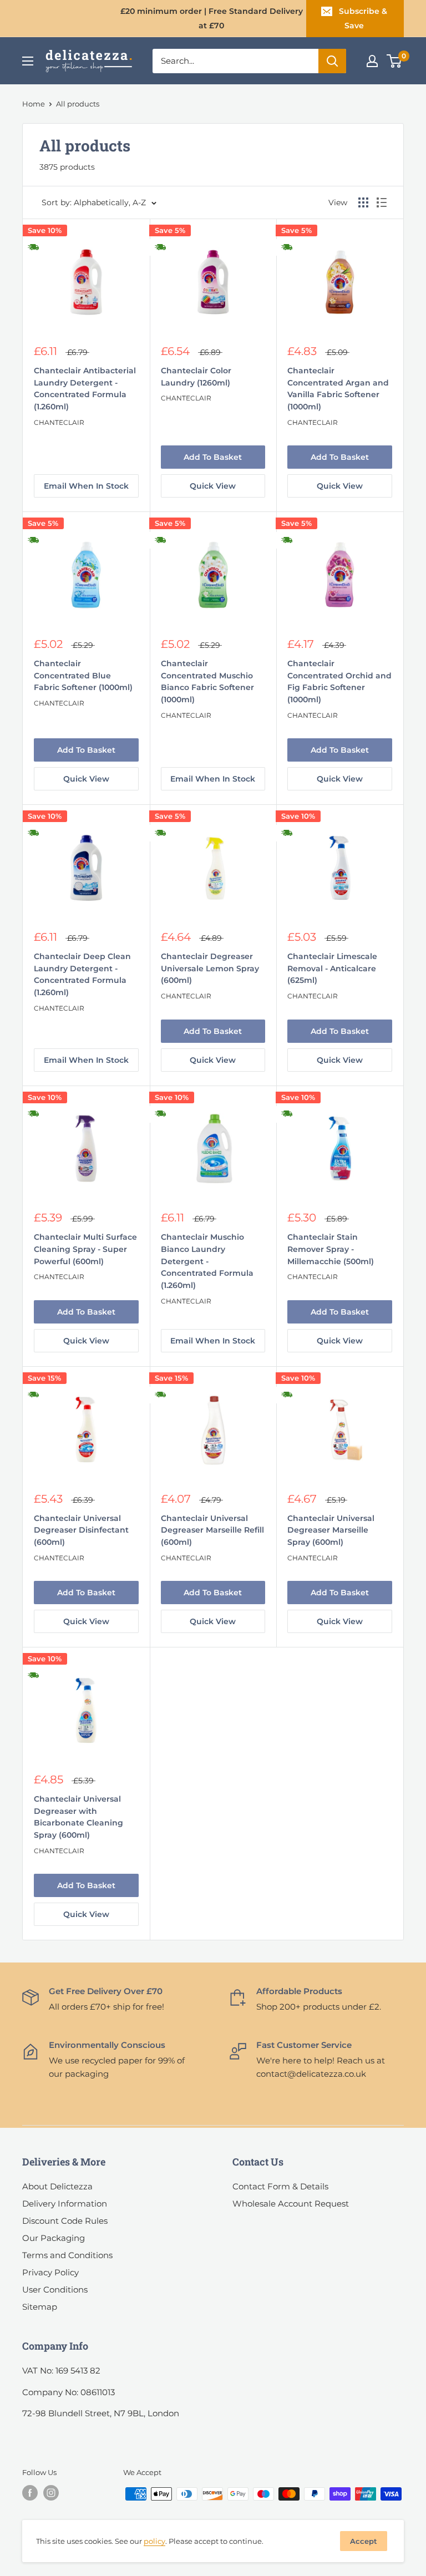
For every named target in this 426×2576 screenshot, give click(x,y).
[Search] (332, 61)
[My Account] (372, 61)
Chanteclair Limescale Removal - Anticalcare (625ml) (332, 968)
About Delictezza (57, 2186)
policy (154, 2541)
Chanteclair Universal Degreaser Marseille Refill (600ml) (212, 1530)
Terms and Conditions (67, 2255)
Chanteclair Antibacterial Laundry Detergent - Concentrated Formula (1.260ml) (85, 389)
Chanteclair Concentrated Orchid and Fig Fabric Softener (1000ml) (339, 681)
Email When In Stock (86, 486)
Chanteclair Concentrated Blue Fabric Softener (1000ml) (83, 675)
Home (34, 104)
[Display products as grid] (363, 202)
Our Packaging (54, 2238)
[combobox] (235, 61)
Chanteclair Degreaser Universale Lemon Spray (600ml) (210, 968)
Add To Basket (213, 457)
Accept (364, 2541)
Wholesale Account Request (291, 2204)
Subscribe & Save (363, 18)
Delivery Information (65, 2204)
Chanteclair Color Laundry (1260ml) (196, 377)
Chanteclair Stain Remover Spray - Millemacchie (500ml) (331, 1249)
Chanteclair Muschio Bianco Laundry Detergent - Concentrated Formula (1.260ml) (207, 1261)
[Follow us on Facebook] (30, 2493)
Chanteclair (59, 422)
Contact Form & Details (280, 2186)
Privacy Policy (50, 2272)
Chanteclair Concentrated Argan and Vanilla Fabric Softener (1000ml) (338, 389)
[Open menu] (28, 61)
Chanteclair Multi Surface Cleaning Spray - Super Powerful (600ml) (85, 1249)
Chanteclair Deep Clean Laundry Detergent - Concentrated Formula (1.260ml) (82, 974)
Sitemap (40, 2307)
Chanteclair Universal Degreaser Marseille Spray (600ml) (331, 1530)
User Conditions (55, 2290)
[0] (395, 61)
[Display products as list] (382, 202)
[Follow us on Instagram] (51, 2493)
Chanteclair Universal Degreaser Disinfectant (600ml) (81, 1530)
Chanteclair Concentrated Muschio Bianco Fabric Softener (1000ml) (207, 681)
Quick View (213, 486)
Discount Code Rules (65, 2221)
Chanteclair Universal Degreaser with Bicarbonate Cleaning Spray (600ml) (78, 1817)
